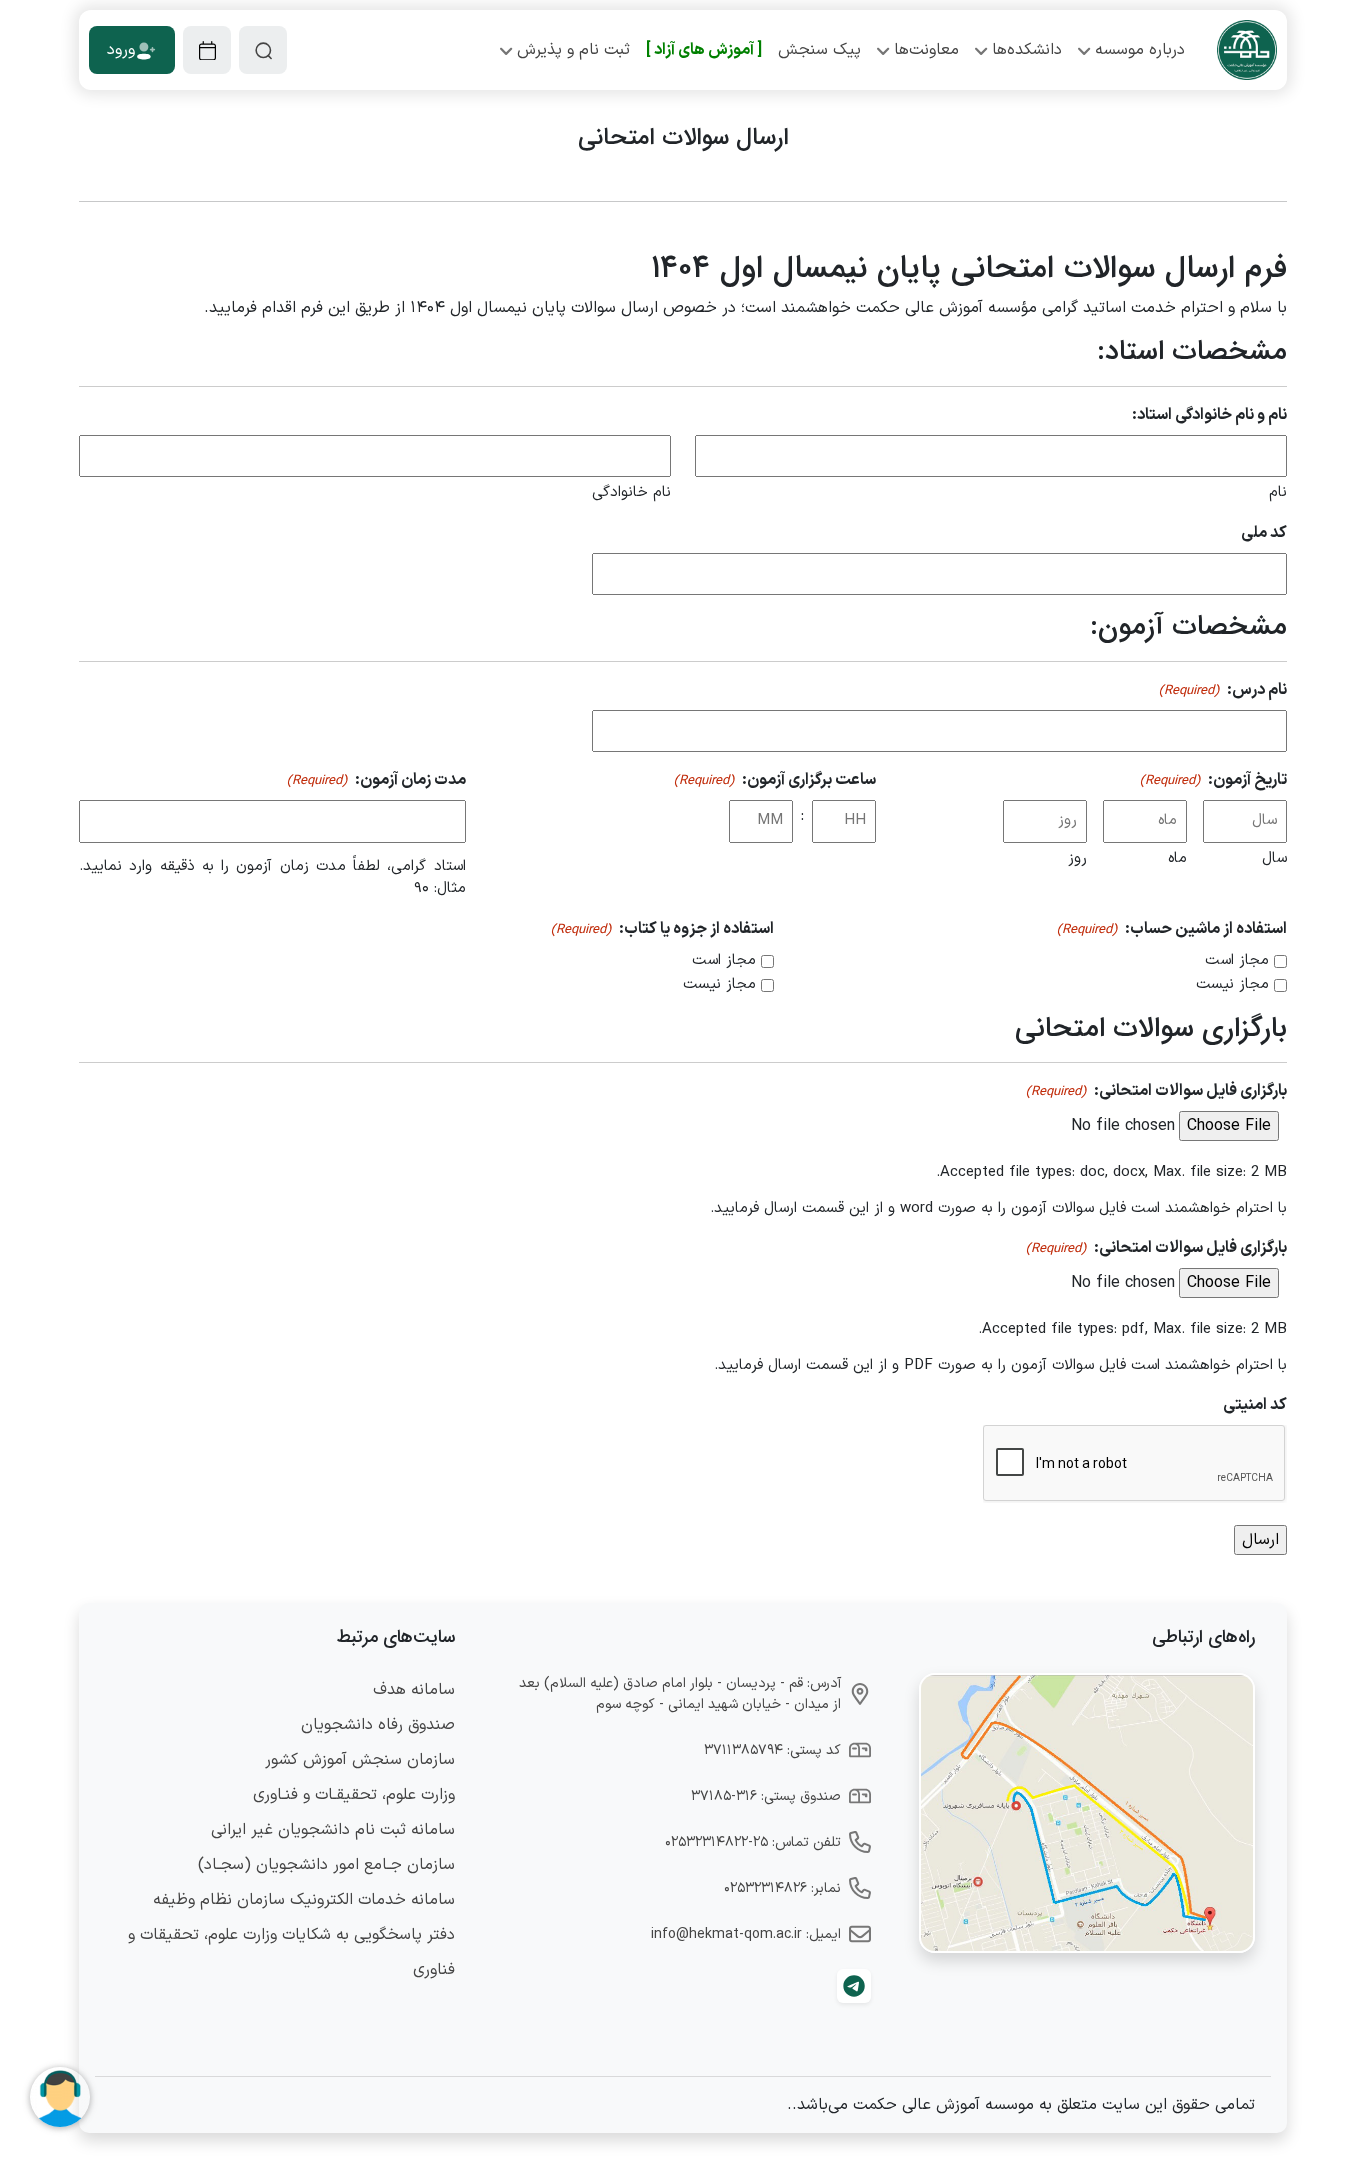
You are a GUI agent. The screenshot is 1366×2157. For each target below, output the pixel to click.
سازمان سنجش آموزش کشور (360, 1760)
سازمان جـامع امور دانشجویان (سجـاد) (326, 1865)
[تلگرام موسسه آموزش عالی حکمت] (854, 1986)
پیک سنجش (819, 50)
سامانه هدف (414, 1690)
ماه (1177, 858)
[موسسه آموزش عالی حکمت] (1247, 50)
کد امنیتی (1255, 1405)
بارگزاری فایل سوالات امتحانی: (1156, 1091)
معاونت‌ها (926, 50)
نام (1278, 492)
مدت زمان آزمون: (376, 780)
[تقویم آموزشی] (207, 50)
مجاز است (1237, 961)
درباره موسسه (1140, 50)
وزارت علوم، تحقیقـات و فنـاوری (354, 1795)
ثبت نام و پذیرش (573, 50)
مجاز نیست (1232, 985)
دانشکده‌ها (1027, 50)
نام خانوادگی (631, 492)
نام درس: (1223, 690)
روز (1077, 858)
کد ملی (1264, 533)
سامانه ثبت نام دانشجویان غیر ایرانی (333, 1830)
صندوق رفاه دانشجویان (378, 1725)
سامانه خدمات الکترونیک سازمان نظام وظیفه (304, 1900)
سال (1274, 858)
